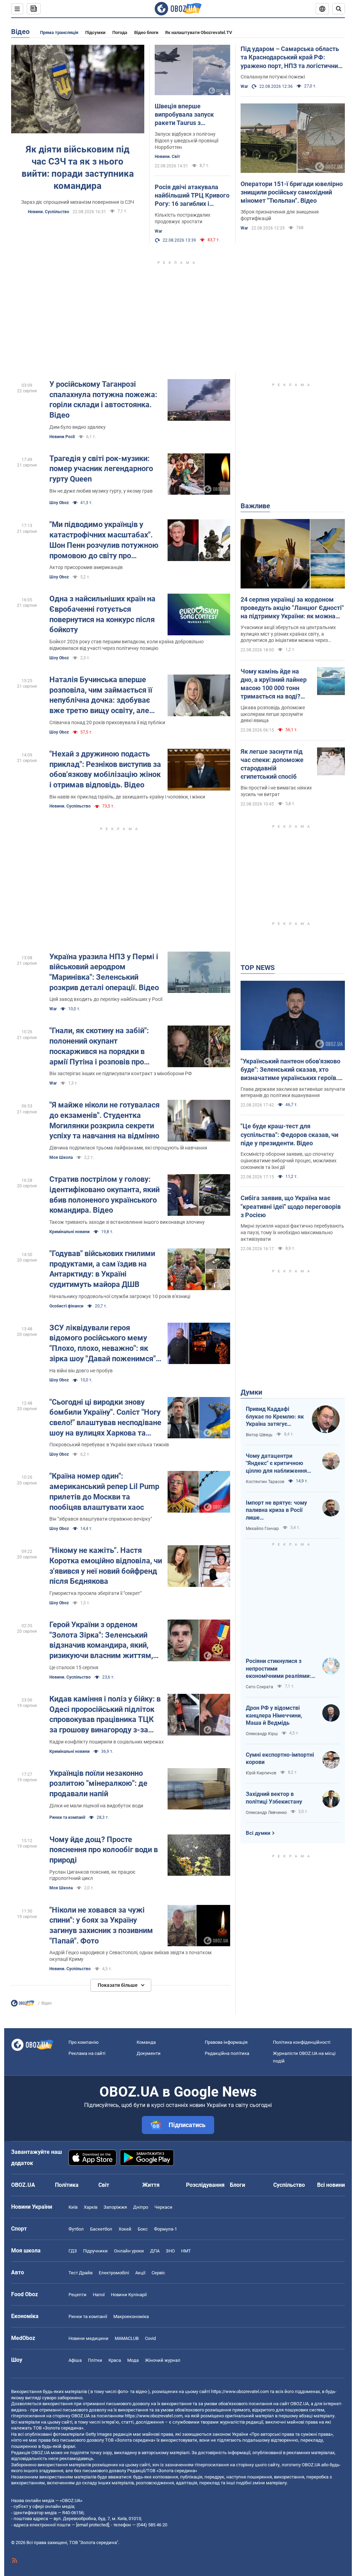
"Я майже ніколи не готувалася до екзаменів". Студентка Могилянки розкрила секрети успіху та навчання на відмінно (104, 1120)
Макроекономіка (131, 2316)
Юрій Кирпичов (261, 1773)
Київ (73, 2207)
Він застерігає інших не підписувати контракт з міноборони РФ (121, 1073)
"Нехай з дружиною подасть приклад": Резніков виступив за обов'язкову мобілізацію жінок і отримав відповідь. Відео (105, 769)
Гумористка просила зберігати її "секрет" (95, 1593)
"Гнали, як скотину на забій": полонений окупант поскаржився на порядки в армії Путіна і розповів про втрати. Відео (99, 1047)
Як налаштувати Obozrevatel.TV (199, 32)
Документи (149, 2053)
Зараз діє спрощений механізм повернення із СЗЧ (78, 202)
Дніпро (141, 2207)
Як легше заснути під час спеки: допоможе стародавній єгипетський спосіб (272, 764)
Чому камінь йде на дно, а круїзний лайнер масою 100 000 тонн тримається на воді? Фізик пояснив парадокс (274, 684)
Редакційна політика (227, 2053)
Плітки (95, 2360)
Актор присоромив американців (86, 567)
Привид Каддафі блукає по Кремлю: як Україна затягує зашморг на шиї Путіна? (275, 1417)
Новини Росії (62, 437)
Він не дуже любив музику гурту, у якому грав (101, 491)
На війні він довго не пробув (81, 1371)
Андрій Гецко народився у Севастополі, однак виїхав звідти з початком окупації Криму (130, 1956)
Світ (104, 2185)
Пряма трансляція (59, 32)
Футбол (76, 2229)
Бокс (143, 2229)
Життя (151, 2185)
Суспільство (289, 2185)
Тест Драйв (80, 2273)
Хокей (125, 2229)
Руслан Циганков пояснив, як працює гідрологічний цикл (92, 1875)
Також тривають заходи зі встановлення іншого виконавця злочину (127, 1222)
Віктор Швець (259, 1435)
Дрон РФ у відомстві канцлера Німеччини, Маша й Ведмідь (274, 1715)
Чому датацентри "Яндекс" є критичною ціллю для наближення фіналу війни (276, 1464)
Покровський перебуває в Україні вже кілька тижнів (109, 1445)
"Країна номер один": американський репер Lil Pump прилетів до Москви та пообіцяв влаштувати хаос (104, 1491)
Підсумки (95, 32)
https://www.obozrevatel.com (240, 2391)
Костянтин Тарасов (265, 1482)
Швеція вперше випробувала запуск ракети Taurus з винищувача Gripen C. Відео (187, 115)
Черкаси (163, 2207)
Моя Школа (61, 1157)
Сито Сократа (260, 1687)
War (158, 231)
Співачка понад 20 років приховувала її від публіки (107, 722)
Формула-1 (165, 2229)
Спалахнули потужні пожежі (273, 77)
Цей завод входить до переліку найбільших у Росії (106, 999)
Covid (150, 2338)
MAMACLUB (127, 2338)
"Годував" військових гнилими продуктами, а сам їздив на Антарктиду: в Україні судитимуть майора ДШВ (102, 1269)
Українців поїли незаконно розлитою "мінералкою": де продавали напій (98, 1783)
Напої (99, 2295)
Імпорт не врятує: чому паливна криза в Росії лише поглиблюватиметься (276, 1511)
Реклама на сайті (87, 2053)
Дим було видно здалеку (78, 427)
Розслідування (205, 2185)
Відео (20, 32)
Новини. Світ (167, 157)
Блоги (237, 2185)
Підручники (95, 2251)
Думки (251, 1392)
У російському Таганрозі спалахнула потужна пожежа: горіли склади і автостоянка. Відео (103, 400)
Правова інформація (226, 2042)
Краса (115, 2360)
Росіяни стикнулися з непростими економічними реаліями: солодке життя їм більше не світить (279, 1669)
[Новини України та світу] (23, 2005)
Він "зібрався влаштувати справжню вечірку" (101, 1519)
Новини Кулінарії (129, 2295)
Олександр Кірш (262, 1734)
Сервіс (158, 2273)
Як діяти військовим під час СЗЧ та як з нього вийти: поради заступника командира (78, 168)
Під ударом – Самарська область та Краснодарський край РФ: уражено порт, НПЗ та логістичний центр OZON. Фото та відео (291, 58)
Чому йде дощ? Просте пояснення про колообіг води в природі (104, 1850)
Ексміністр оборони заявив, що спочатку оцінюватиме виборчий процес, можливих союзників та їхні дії (289, 1161)
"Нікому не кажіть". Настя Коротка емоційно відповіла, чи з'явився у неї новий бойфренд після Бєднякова (106, 1566)
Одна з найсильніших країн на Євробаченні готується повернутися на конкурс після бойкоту (102, 614)
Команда (146, 2042)
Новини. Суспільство (48, 212)
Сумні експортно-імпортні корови (280, 1759)
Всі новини (331, 2185)
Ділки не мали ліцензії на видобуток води (96, 1806)
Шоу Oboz (59, 503)
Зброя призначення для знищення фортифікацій (280, 215)
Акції (140, 2273)
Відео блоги (146, 32)
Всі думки (258, 1833)
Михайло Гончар (262, 1529)
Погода (120, 32)
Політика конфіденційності (302, 2042)
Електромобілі (114, 2273)
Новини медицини (88, 2338)
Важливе (255, 506)
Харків (91, 2207)
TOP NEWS (258, 968)
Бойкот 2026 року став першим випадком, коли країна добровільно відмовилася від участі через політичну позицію (127, 645)
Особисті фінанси (66, 1306)
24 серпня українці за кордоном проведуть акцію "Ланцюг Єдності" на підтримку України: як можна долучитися (292, 608)
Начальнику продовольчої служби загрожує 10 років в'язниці (120, 1296)
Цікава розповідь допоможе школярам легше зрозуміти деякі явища (273, 714)
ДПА (155, 2251)
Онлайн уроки (129, 2251)
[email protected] (92, 2525)
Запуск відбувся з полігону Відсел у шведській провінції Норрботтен (187, 141)
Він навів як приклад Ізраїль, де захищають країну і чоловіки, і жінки (127, 797)
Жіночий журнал (163, 2360)
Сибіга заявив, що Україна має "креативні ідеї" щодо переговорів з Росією (291, 1206)
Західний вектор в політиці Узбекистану (274, 1798)
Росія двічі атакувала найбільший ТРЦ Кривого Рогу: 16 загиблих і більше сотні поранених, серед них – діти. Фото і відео (192, 196)
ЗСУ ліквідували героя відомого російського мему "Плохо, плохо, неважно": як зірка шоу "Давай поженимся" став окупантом (103, 1344)
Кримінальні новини (70, 1232)
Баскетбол (101, 2229)
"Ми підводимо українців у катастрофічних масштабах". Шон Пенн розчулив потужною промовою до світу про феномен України (104, 540)
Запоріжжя (115, 2207)
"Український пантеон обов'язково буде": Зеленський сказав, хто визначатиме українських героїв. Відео (290, 1070)
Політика (67, 2185)
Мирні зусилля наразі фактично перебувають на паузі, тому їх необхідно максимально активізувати (292, 1232)
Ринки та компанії (67, 1817)
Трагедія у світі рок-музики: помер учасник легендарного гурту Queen (101, 469)
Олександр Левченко (266, 1813)
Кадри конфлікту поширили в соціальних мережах (107, 1742)
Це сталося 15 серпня (74, 1667)
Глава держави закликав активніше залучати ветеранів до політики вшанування (293, 1092)
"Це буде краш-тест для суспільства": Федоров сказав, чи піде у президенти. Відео (289, 1135)
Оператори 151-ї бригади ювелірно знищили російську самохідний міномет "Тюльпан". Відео (292, 192)
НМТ (186, 2251)
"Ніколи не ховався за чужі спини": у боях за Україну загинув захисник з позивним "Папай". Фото (101, 1925)
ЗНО (170, 2251)
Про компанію (84, 2042)
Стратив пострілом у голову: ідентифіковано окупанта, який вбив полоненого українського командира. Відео (104, 1195)
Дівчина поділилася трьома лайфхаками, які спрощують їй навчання (128, 1148)
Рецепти (78, 2295)
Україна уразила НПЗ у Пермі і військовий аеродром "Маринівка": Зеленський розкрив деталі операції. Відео (104, 972)
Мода (133, 2360)
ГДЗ (73, 2251)
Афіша (75, 2360)
